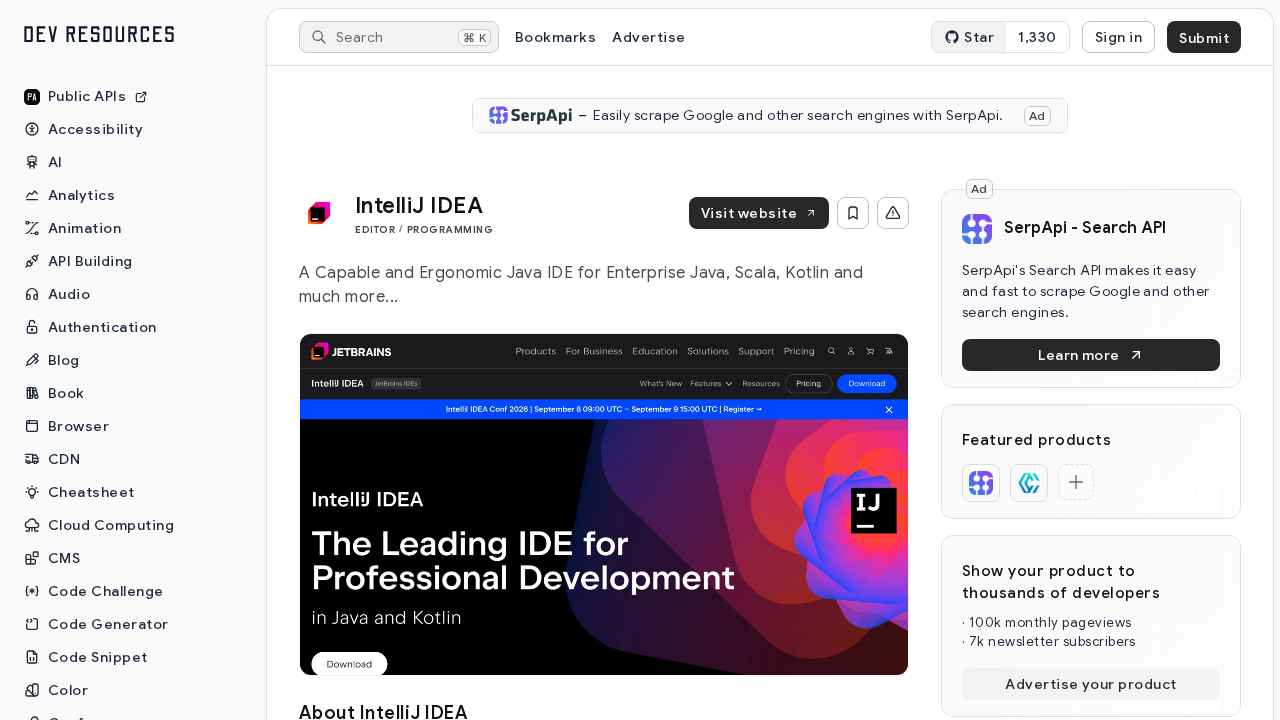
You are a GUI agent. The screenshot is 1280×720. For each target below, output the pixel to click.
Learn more (1079, 355)
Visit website (749, 213)
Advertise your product (1091, 684)
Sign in (1118, 37)
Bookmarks (555, 37)
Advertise (648, 37)
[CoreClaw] (1029, 483)
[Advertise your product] (1076, 482)
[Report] (893, 213)
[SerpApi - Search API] (981, 483)
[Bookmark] (853, 213)
